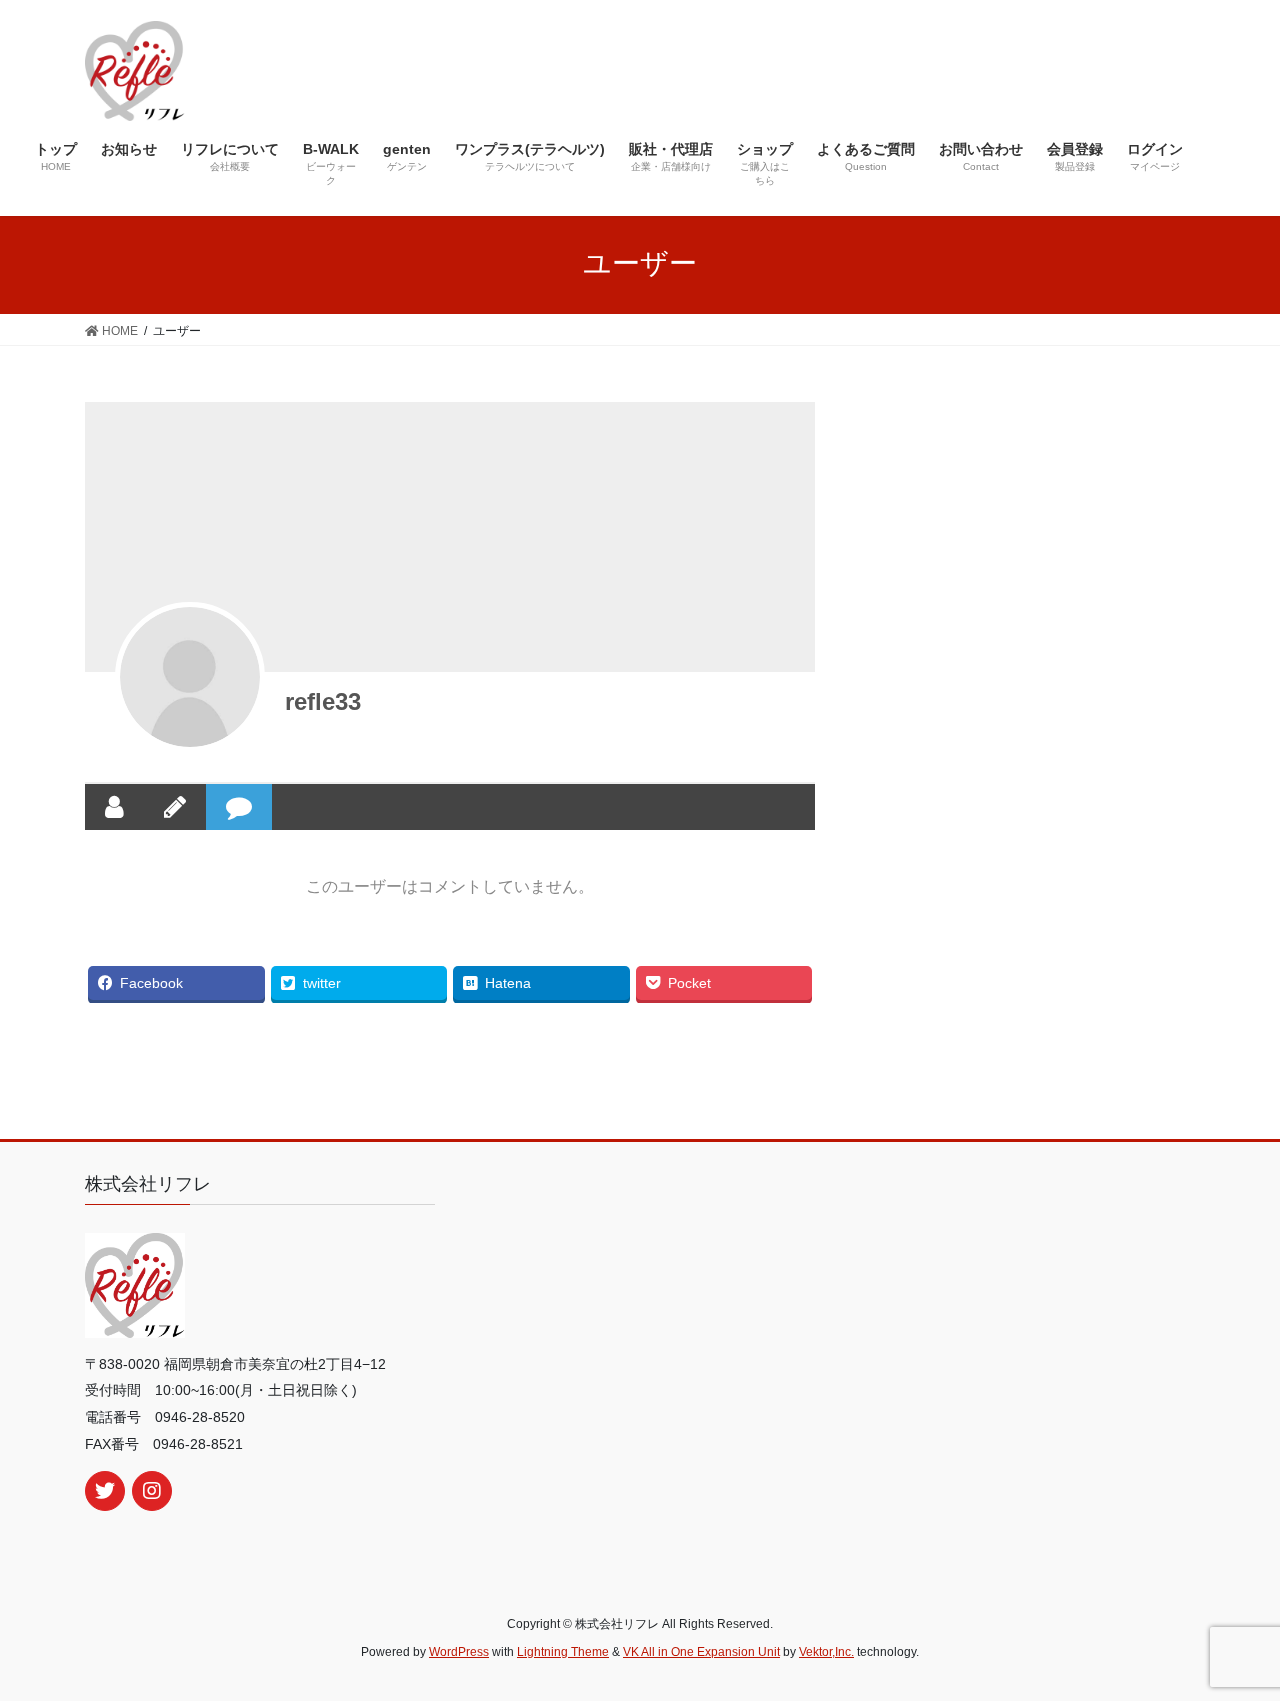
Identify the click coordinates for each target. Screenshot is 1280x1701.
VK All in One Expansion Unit (701, 1652)
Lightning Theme (563, 1652)
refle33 (323, 701)
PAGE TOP (1230, 1632)
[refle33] (190, 677)
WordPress (459, 1652)
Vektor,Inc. (826, 1652)
